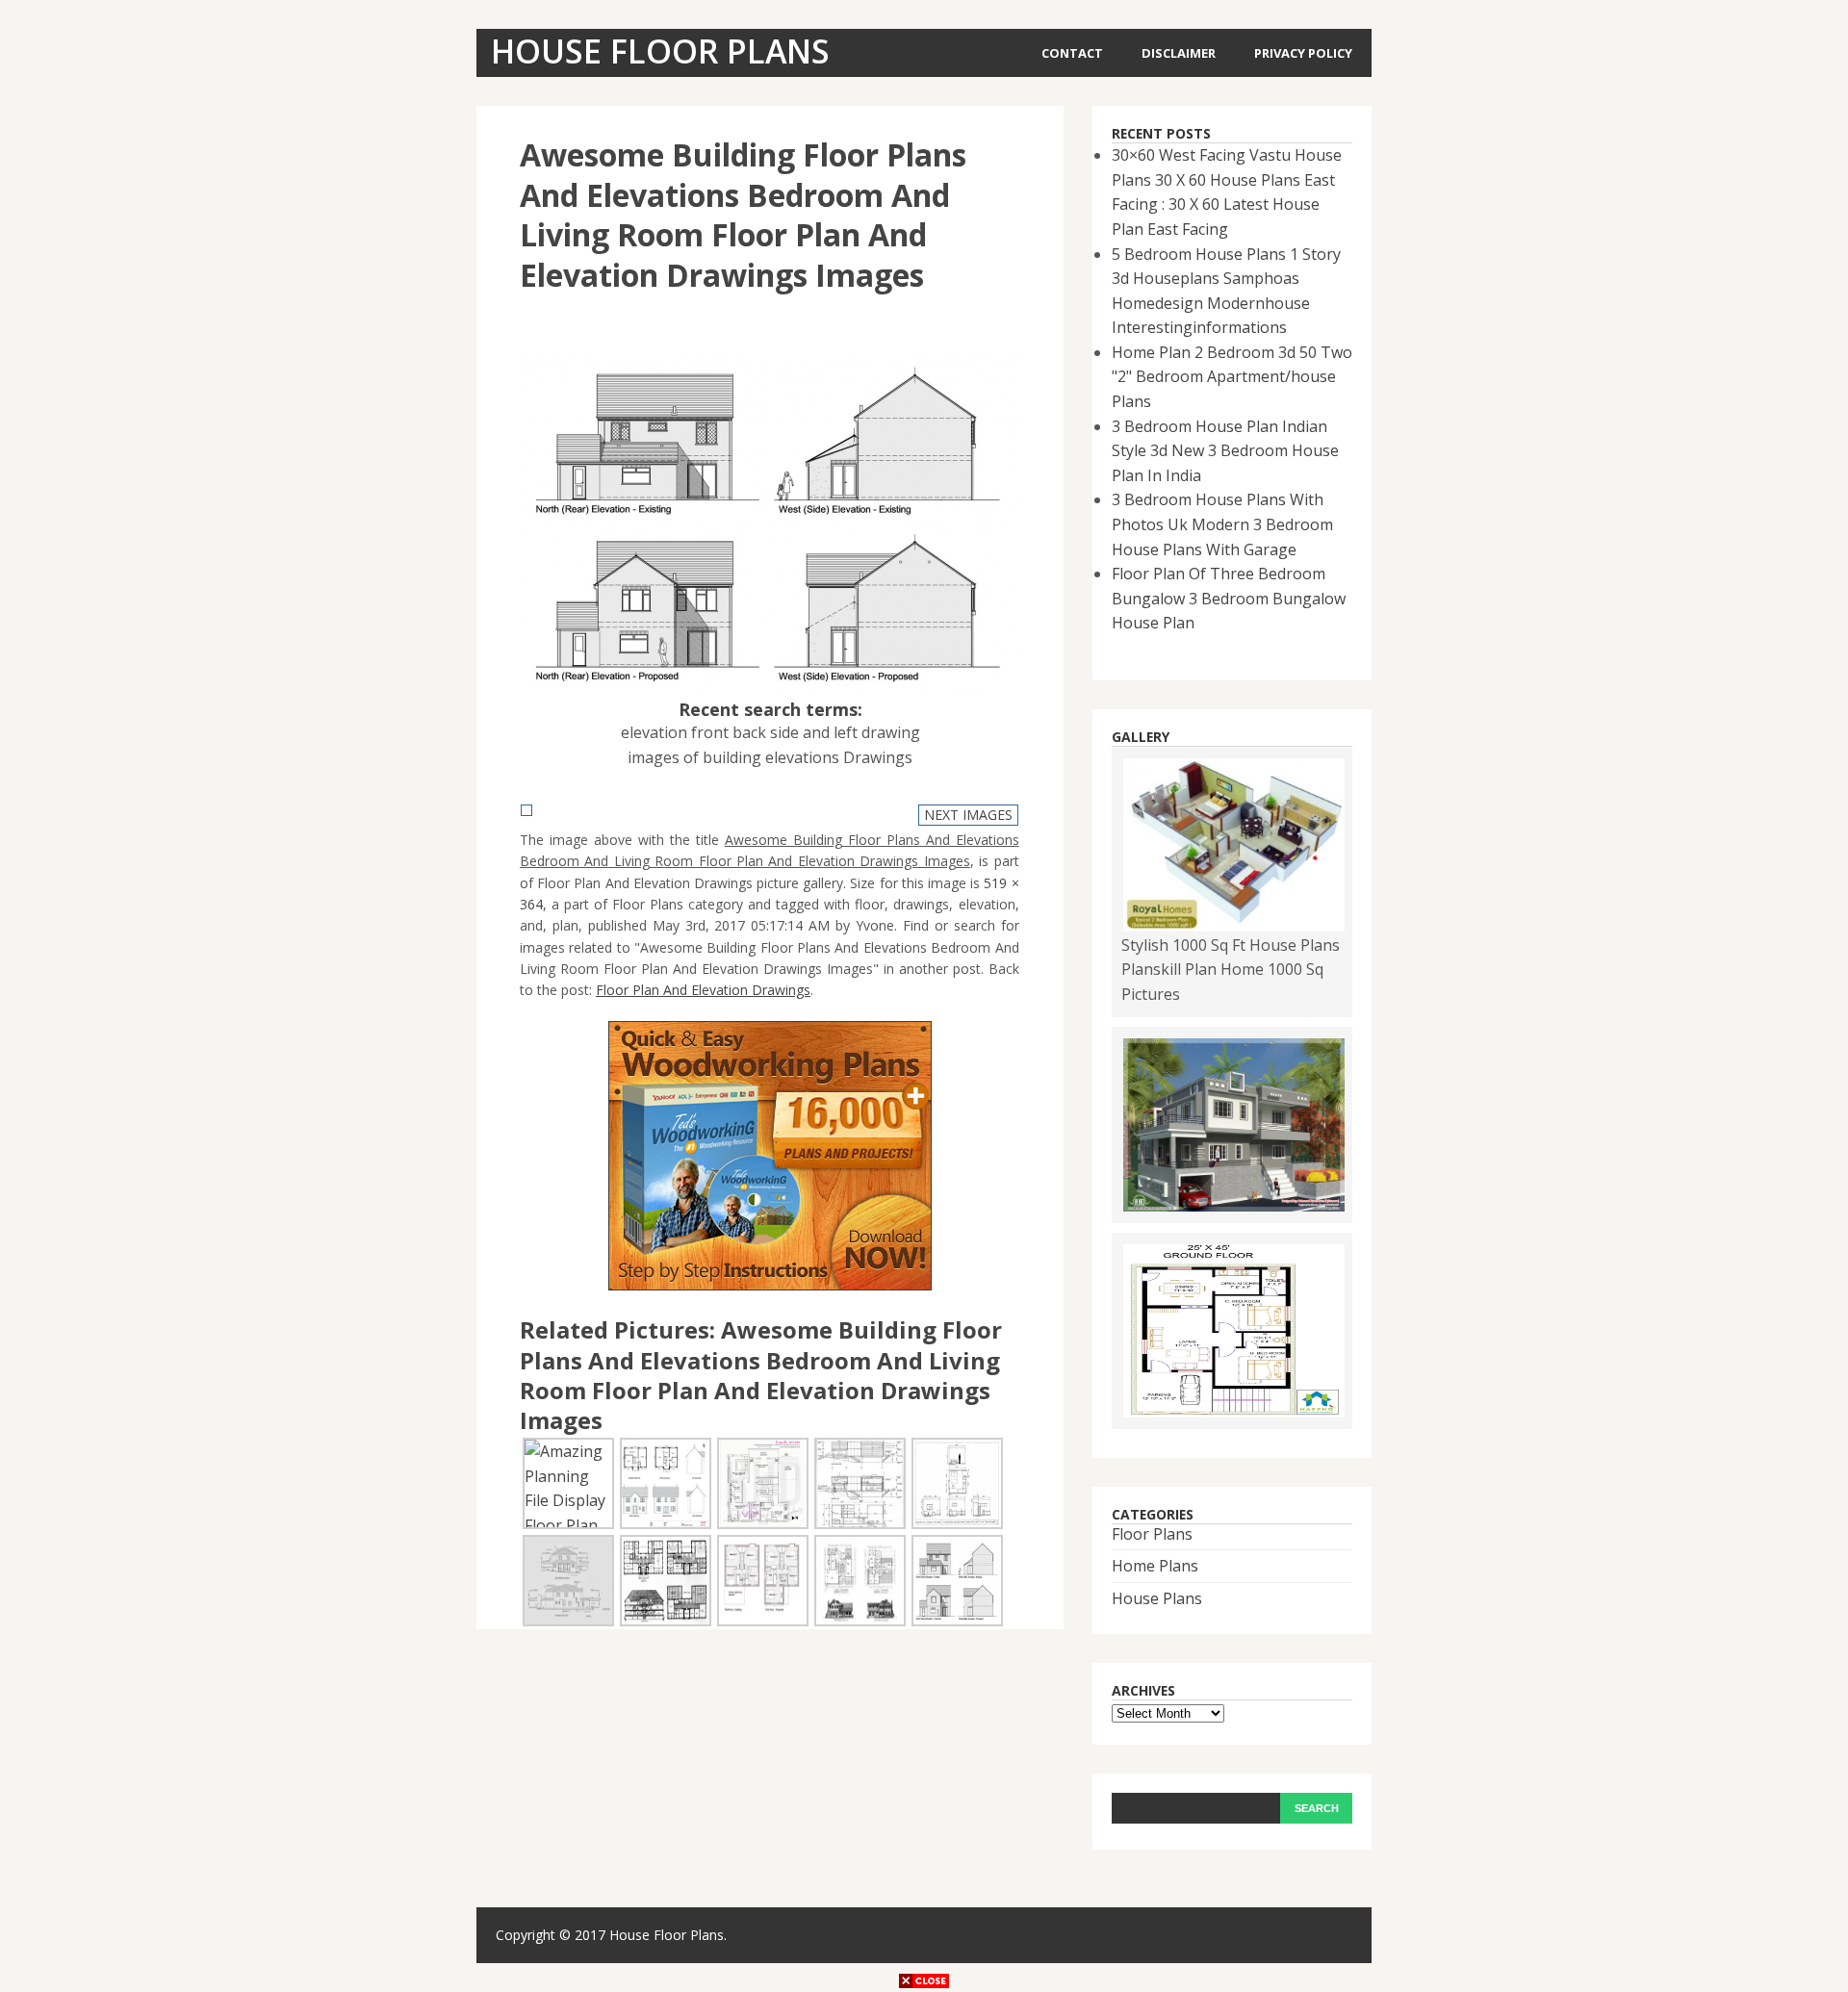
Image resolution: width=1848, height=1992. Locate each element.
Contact (1072, 53)
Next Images (968, 815)
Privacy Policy (1303, 53)
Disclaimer (1179, 53)
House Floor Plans (667, 1935)
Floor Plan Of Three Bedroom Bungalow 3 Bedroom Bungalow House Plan (1229, 598)
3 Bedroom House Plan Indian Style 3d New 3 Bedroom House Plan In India (1225, 451)
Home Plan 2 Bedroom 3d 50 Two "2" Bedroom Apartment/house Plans (1232, 377)
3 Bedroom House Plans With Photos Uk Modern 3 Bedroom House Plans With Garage (1222, 524)
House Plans (1157, 1598)
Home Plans (1155, 1566)
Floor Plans (1152, 1534)
